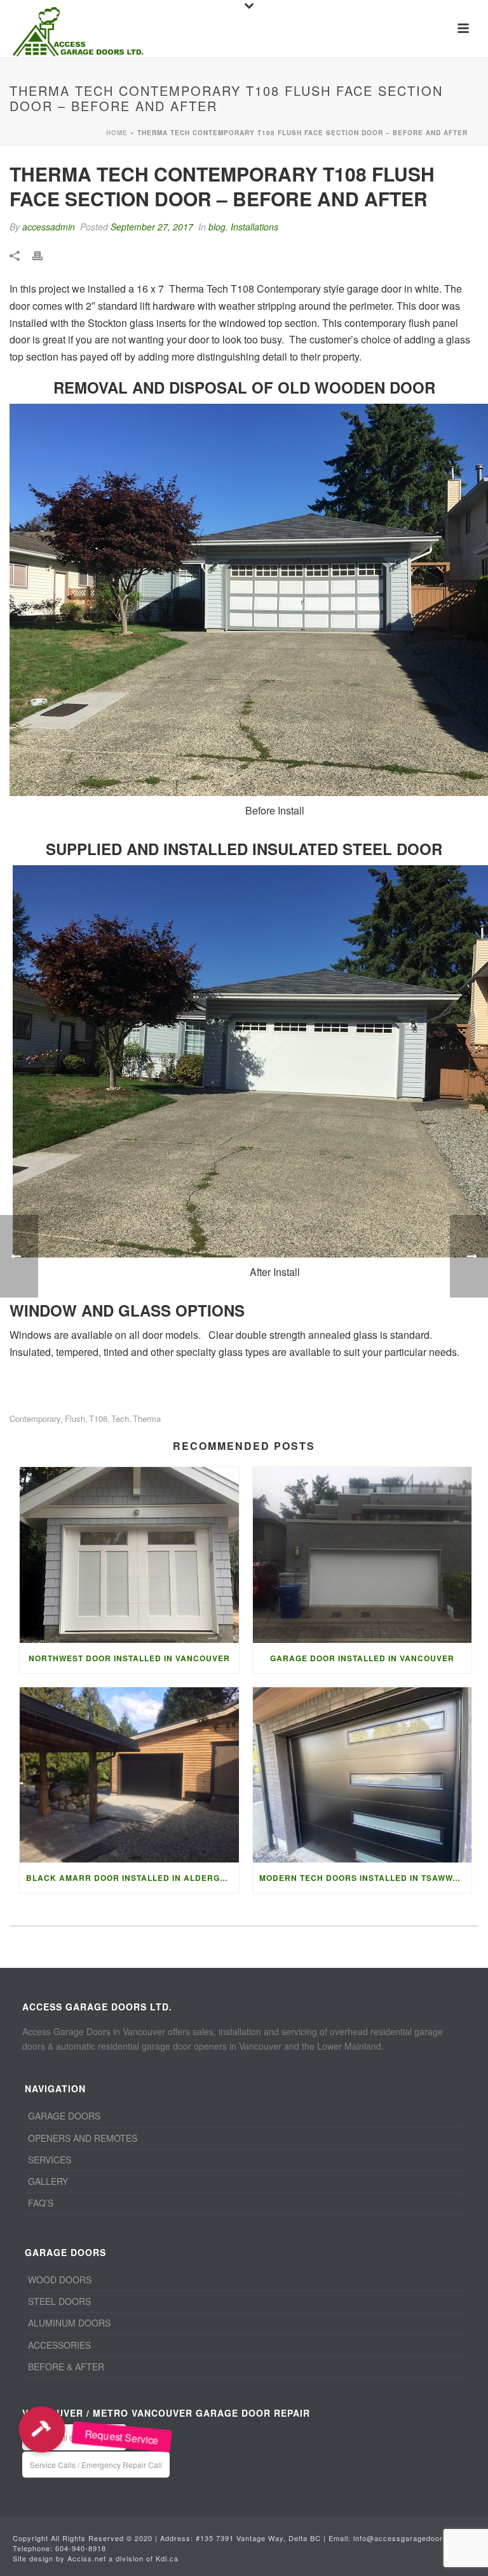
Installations (254, 227)
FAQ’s (41, 2203)
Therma (147, 1418)
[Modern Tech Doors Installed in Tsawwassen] (363, 1775)
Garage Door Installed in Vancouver (362, 1658)
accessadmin (49, 227)
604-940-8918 (81, 2548)
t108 (98, 1418)
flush (75, 1418)
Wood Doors (60, 2280)
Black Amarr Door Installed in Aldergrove (132, 1878)
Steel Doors (59, 2301)
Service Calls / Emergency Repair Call (96, 2465)
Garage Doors (64, 2116)
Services (50, 2160)
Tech (120, 1418)
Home (117, 133)
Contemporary (35, 1418)
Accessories (59, 2345)
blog (217, 227)
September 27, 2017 (152, 227)
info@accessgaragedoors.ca (406, 2538)
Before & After (66, 2367)
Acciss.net (87, 2558)
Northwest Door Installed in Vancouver (129, 1658)
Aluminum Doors (69, 2323)
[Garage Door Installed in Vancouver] (363, 1555)
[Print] (44, 254)
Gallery (48, 2181)
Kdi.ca (167, 2558)
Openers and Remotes (83, 2138)
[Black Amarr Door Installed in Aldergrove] (129, 1775)
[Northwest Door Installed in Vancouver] (129, 1555)
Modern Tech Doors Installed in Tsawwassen (366, 1878)
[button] (42, 2429)
